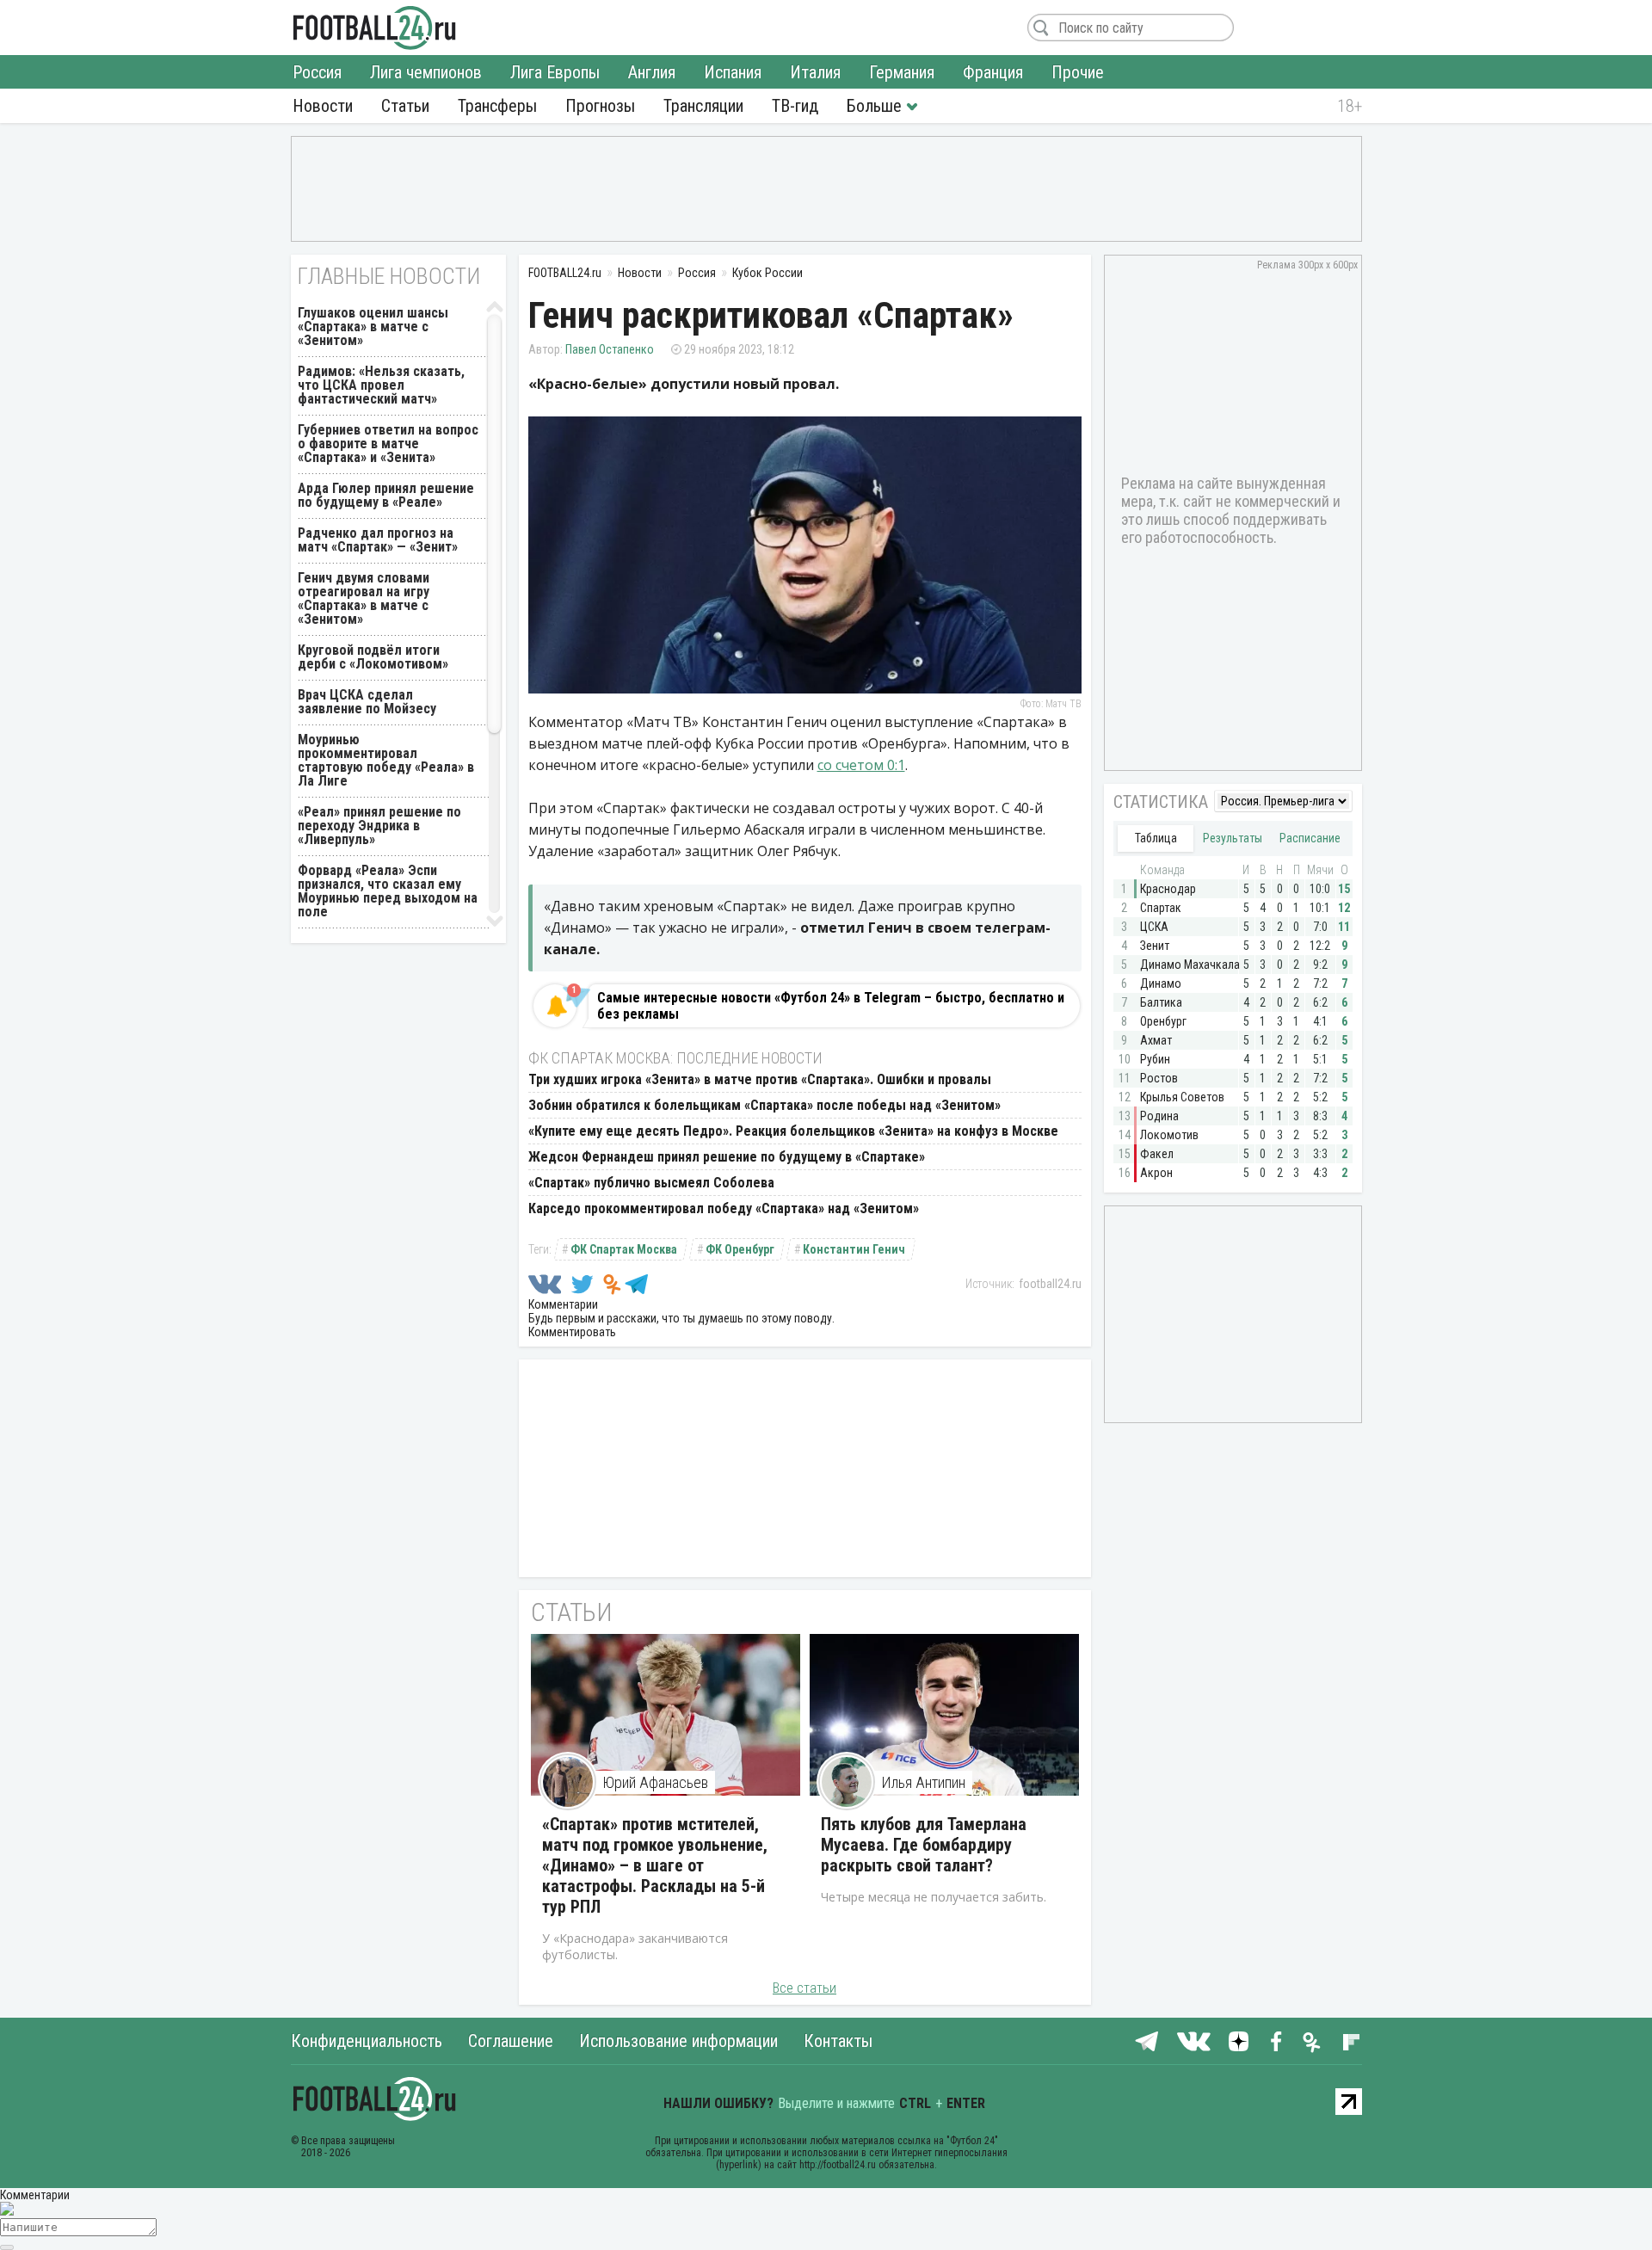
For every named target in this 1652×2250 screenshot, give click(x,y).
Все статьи (804, 1988)
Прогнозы (600, 106)
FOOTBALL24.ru (375, 28)
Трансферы (497, 106)
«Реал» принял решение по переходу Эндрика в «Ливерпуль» (379, 826)
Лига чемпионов (426, 72)
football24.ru (1050, 1284)
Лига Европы (555, 72)
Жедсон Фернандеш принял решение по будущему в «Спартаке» (727, 1157)
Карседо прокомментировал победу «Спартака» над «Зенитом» (724, 1208)
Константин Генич (854, 1249)
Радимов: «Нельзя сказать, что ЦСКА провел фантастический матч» (381, 385)
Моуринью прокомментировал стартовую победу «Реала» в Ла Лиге (386, 760)
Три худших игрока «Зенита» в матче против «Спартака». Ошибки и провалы (760, 1079)
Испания (733, 72)
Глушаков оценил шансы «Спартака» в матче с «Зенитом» (373, 327)
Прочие (1078, 72)
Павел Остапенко (610, 349)
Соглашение (511, 2041)
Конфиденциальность (367, 2041)
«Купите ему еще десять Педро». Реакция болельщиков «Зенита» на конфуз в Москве (793, 1131)
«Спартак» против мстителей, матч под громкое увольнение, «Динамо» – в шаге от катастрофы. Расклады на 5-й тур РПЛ (655, 1865)
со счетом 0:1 (861, 765)
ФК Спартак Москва (624, 1249)
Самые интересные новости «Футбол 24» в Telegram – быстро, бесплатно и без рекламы (831, 1006)
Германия (902, 72)
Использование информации (678, 2041)
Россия (317, 72)
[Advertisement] (826, 188)
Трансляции (703, 106)
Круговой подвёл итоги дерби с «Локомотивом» (373, 657)
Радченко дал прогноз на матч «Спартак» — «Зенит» (378, 540)
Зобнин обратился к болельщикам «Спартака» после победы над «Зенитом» (764, 1105)
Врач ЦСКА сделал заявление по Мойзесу (367, 702)
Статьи (405, 106)
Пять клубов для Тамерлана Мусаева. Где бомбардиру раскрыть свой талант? (924, 1845)
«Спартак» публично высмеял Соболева (651, 1183)
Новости (323, 106)
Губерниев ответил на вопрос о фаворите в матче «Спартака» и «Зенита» (388, 444)
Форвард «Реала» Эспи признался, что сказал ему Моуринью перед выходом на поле (388, 891)
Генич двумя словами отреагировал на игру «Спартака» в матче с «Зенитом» (364, 598)
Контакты (838, 2041)
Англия (652, 72)
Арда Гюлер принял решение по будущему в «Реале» (386, 495)
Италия (815, 72)
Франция (993, 72)
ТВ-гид (795, 106)
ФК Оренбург (740, 1249)
